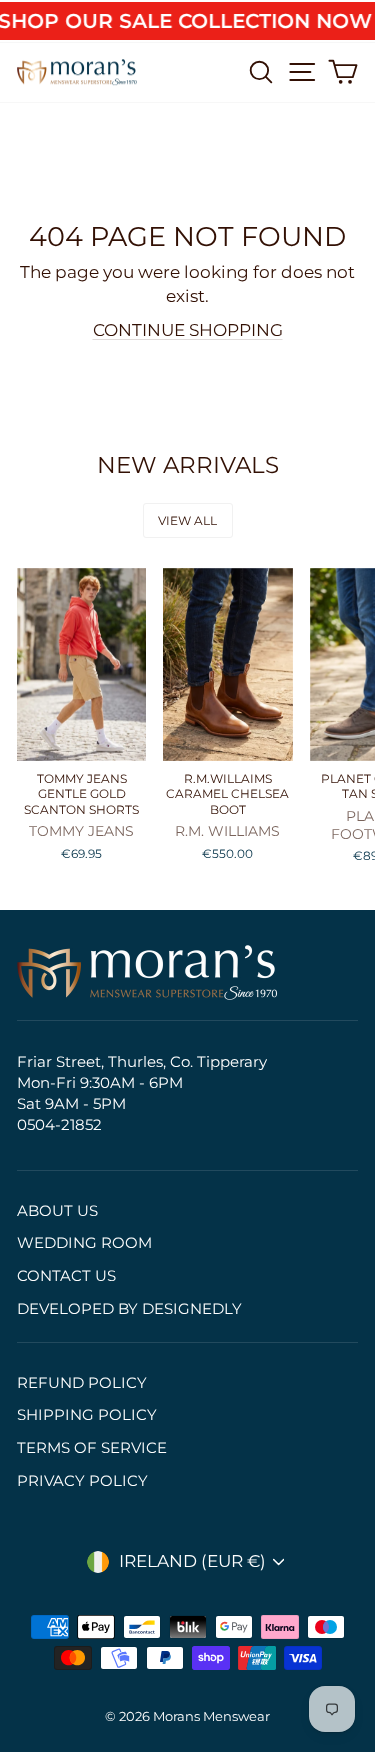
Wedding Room (84, 1242)
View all (187, 520)
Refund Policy (82, 1382)
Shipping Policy (87, 1414)
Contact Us (66, 1275)
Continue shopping (188, 330)
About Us (57, 1210)
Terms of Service (92, 1447)
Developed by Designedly (129, 1308)
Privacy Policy (82, 1480)
